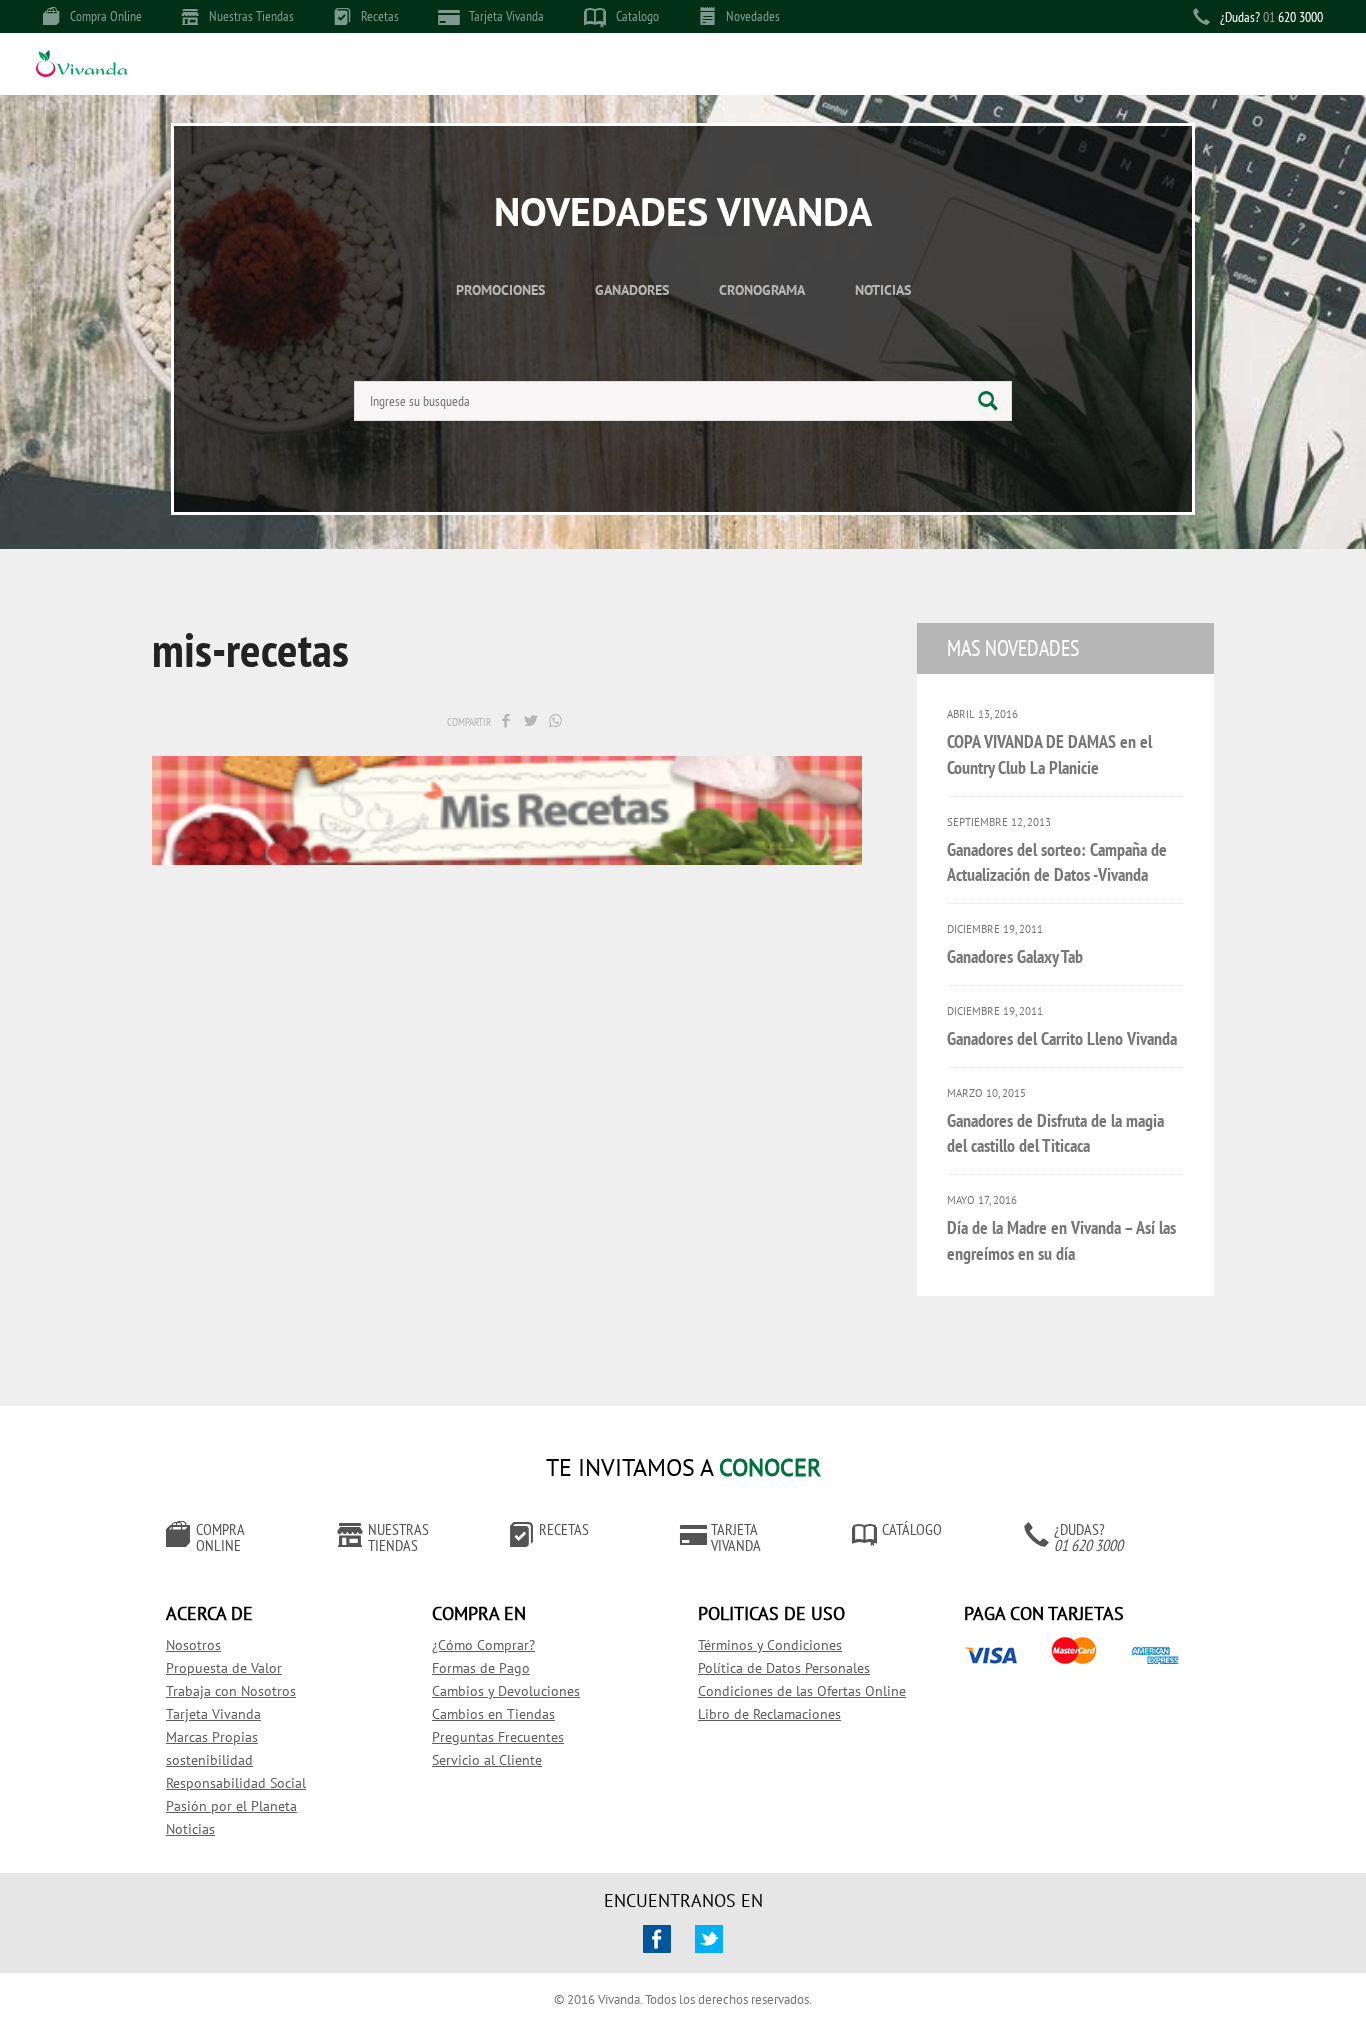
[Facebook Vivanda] (657, 1939)
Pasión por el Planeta (231, 1806)
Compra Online (106, 16)
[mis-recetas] (507, 720)
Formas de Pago (481, 1668)
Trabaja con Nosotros (231, 1691)
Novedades (753, 16)
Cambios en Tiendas (493, 1714)
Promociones (500, 290)
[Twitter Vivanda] (709, 1939)
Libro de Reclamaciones (769, 1714)
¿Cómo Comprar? (483, 1645)
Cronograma (762, 290)
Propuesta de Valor (224, 1668)
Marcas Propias (212, 1737)
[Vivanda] (81, 66)
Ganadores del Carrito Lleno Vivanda (1062, 1038)
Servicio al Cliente (487, 1760)
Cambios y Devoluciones (506, 1691)
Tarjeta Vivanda (506, 16)
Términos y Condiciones (770, 1645)
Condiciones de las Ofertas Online (802, 1691)
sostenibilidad (209, 1760)
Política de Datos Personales (784, 1668)
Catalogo (637, 16)
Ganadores (632, 290)
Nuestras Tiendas (251, 16)
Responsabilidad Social (236, 1783)
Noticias (883, 290)
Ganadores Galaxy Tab (1015, 956)
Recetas (380, 16)
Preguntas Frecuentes (498, 1737)
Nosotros (193, 1645)
